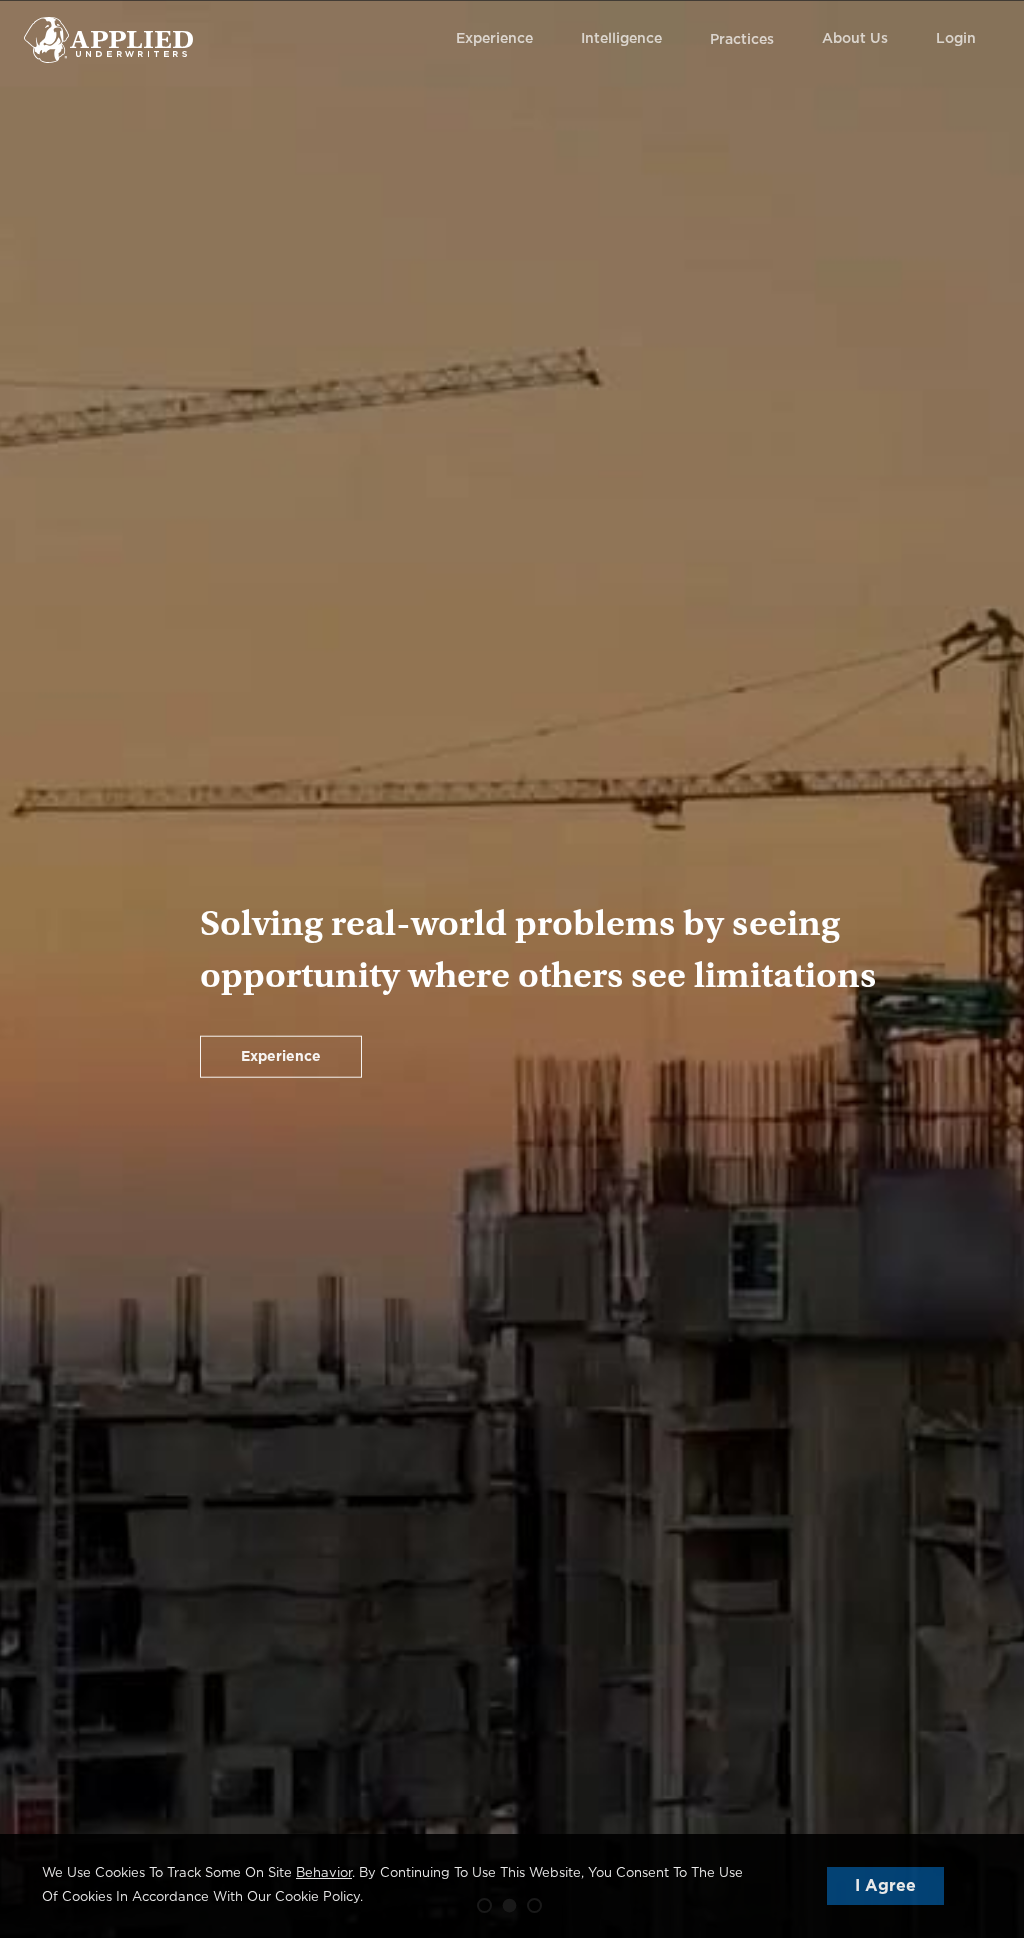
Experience (494, 39)
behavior (324, 1873)
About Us (855, 39)
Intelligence (621, 39)
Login (956, 39)
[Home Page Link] (108, 39)
